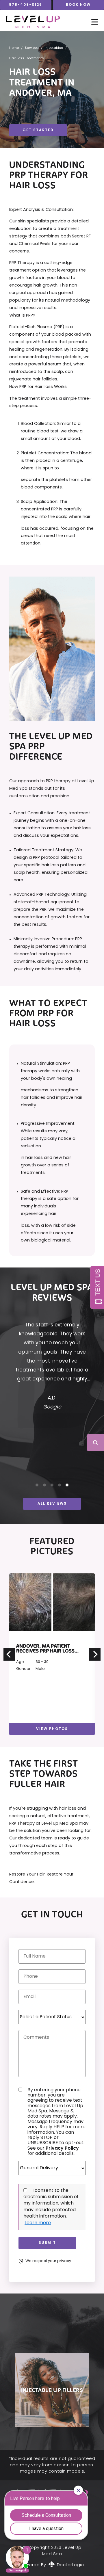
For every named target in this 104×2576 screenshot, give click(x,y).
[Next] (95, 1654)
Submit (47, 2243)
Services (32, 48)
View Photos (52, 1729)
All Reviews (52, 1504)
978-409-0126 (26, 5)
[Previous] (9, 1654)
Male (40, 1669)
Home (14, 48)
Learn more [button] (38, 2223)
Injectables (54, 48)
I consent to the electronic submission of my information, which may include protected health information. (51, 2204)
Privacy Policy (62, 2148)
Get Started (38, 130)
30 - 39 (42, 1662)
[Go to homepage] (43, 22)
